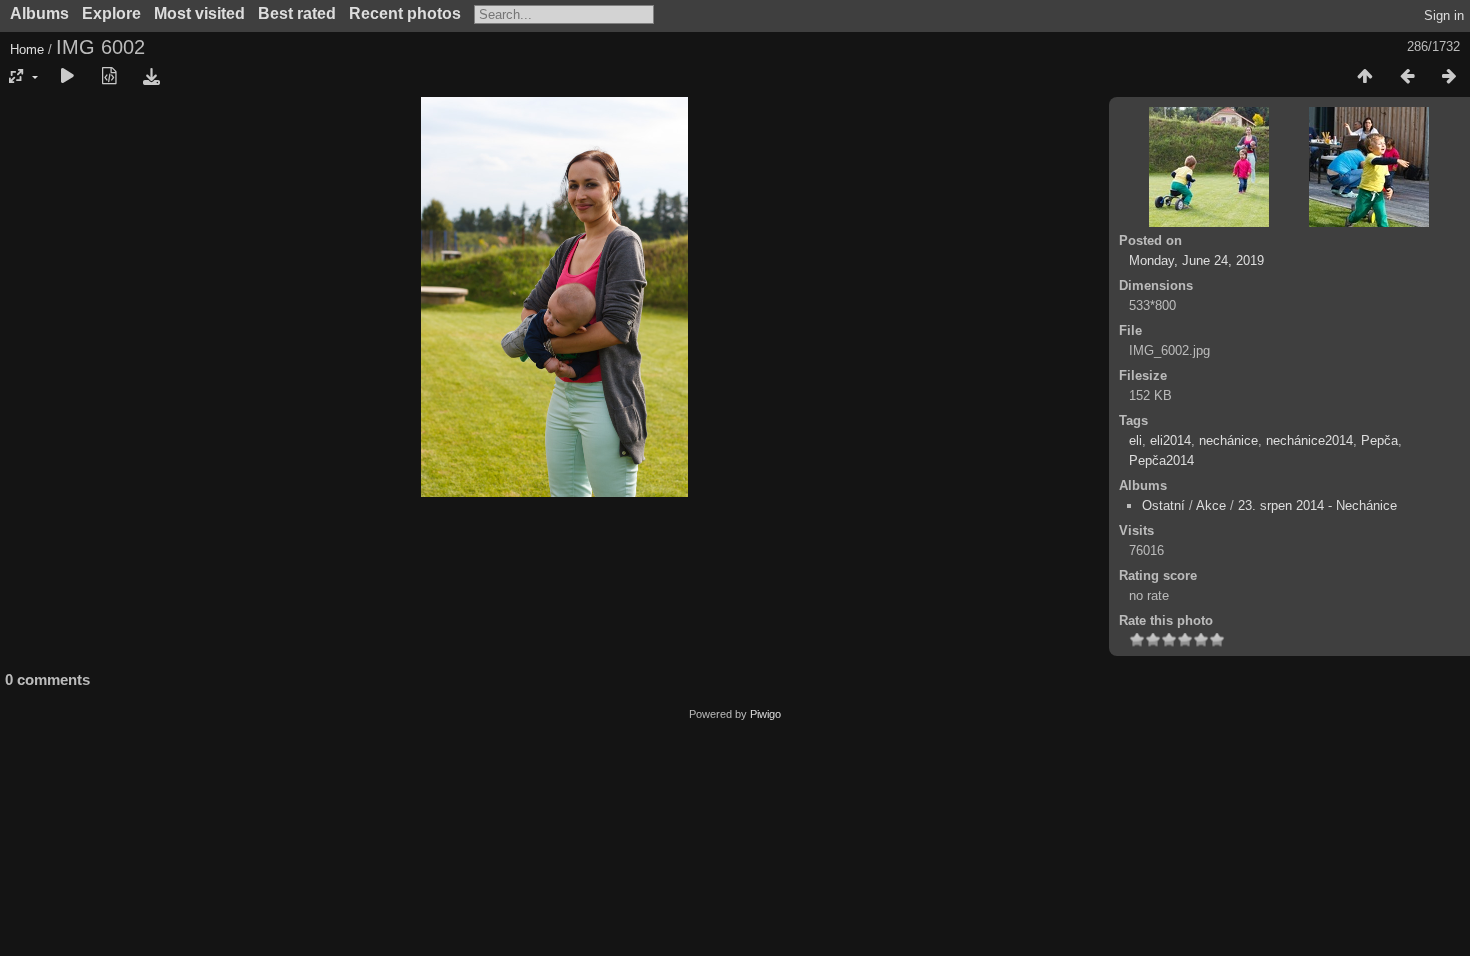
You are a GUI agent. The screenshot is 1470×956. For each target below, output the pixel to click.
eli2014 (1170, 440)
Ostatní (1163, 505)
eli (1135, 440)
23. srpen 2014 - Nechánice (1317, 505)
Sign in (1444, 15)
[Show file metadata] (109, 77)
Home (27, 49)
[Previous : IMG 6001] (1407, 77)
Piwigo (765, 714)
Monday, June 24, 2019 (1196, 260)
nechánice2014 (1309, 440)
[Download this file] (151, 77)
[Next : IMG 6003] (1449, 77)
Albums (39, 13)
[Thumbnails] (1365, 77)
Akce (1211, 505)
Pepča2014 (1161, 460)
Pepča (1379, 440)
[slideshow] (67, 77)
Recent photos (405, 13)
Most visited (199, 13)
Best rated (297, 13)
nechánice (1228, 440)
